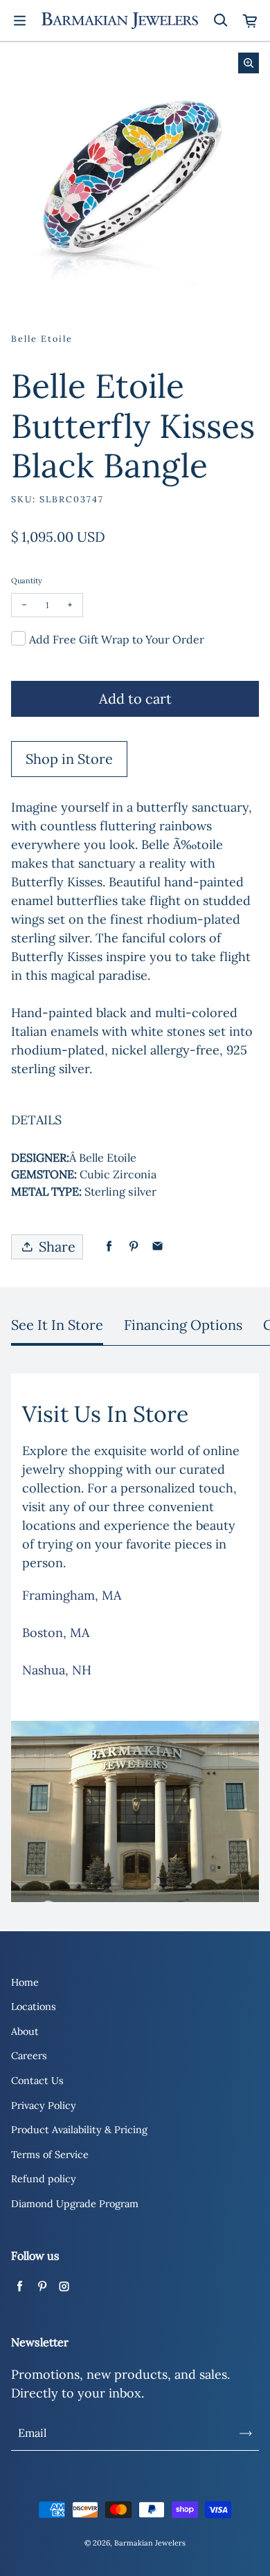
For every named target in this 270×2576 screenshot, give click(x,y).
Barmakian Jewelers (150, 2543)
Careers (29, 2056)
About (25, 2031)
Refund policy (44, 2179)
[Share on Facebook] (109, 1246)
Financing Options (183, 1325)
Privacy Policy (44, 2105)
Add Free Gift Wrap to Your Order (117, 639)
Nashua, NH (57, 1670)
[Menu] (19, 21)
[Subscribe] (246, 2433)
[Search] (220, 21)
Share (57, 1246)
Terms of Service (50, 2155)
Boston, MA (56, 1633)
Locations (34, 2007)
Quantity (27, 581)
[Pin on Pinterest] (133, 1246)
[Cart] (251, 21)
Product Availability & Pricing (79, 2130)
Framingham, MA (72, 1595)
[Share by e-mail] (157, 1246)
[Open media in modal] (249, 63)
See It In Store (57, 1325)
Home (25, 1982)
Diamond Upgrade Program (75, 2204)
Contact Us (37, 2081)
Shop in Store (69, 759)
